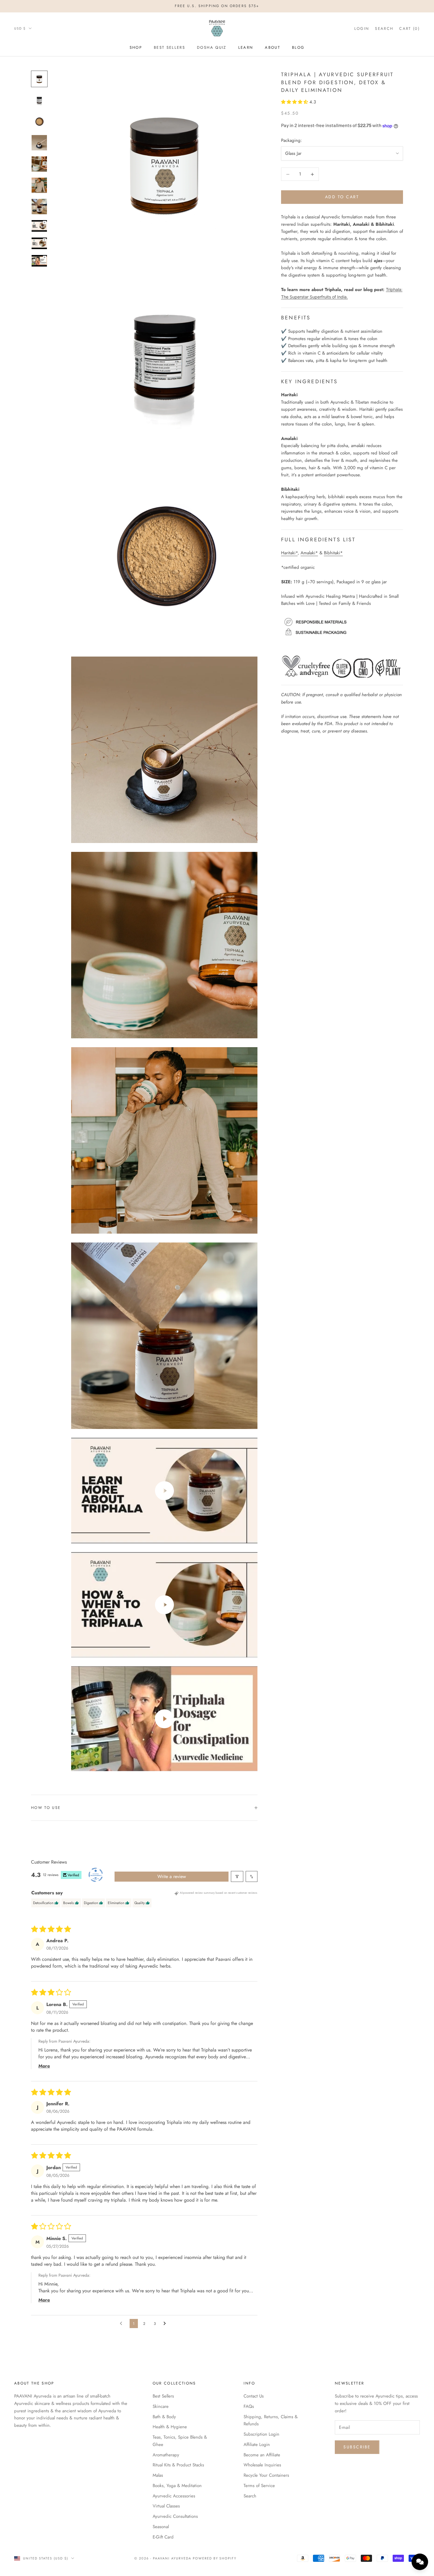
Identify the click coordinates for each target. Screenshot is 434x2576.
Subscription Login (261, 2434)
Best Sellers (169, 47)
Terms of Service (259, 2486)
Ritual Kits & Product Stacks (178, 2465)
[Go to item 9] (39, 243)
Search (250, 2496)
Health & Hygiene (170, 2427)
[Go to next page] (166, 2324)
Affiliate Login (257, 2445)
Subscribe (357, 2447)
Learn (246, 47)
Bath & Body (164, 2417)
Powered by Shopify (215, 2558)
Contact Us (254, 2396)
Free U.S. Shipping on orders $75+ (217, 6)
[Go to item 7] (39, 207)
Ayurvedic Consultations (175, 2516)
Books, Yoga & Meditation (177, 2486)
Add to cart (342, 197)
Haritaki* (289, 553)
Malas (158, 2475)
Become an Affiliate (262, 2455)
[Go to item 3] (39, 121)
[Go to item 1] (39, 79)
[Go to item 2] (39, 100)
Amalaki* (309, 553)
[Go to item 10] (39, 261)
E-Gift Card (163, 2537)
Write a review (172, 1876)
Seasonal (161, 2527)
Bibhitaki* (333, 553)
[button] (295, 102)
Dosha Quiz (212, 47)
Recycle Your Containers (266, 2475)
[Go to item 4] (39, 143)
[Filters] (237, 1876)
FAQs (249, 2406)
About (273, 47)
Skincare (161, 2406)
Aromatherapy (166, 2455)
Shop (136, 47)
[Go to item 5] (39, 164)
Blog (298, 47)
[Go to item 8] (39, 226)
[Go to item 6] (39, 185)
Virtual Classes (166, 2506)
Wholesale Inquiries (262, 2465)
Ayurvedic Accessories (174, 2496)
